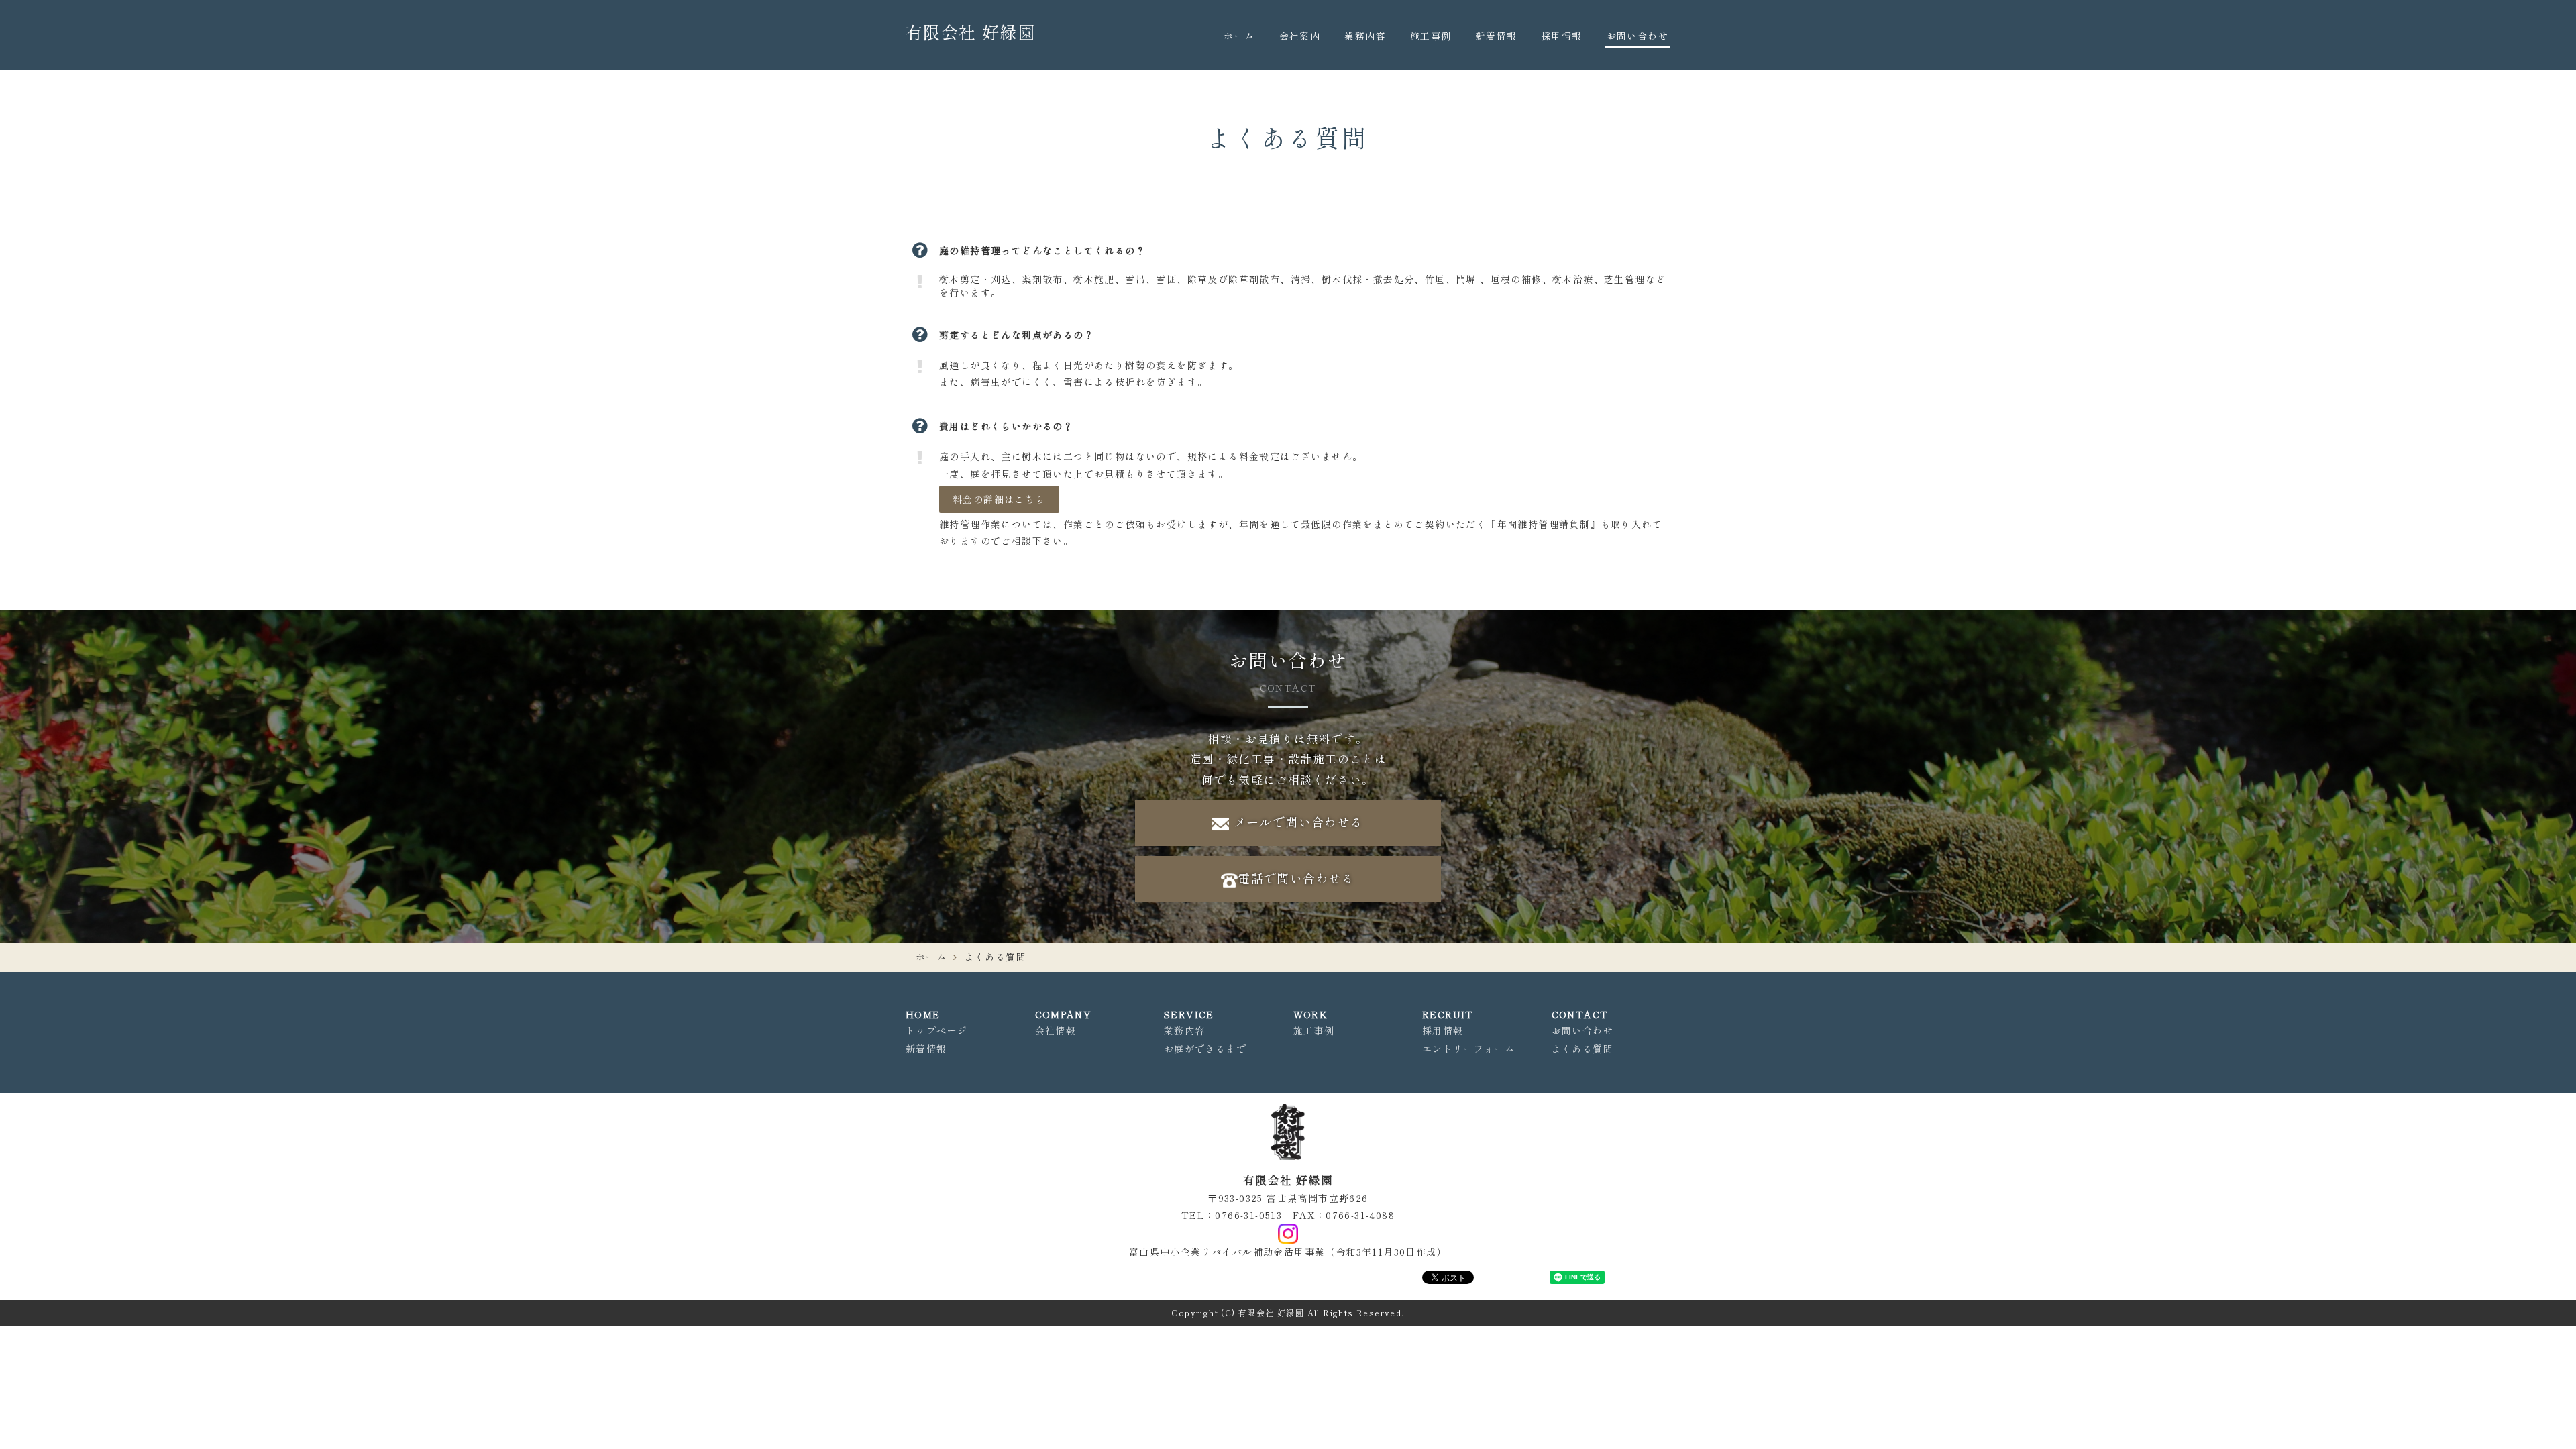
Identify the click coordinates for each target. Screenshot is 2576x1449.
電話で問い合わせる (1296, 878)
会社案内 (1300, 36)
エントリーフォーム (1469, 1049)
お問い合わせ (1638, 36)
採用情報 (1562, 36)
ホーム (1239, 36)
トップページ (936, 1030)
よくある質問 (1582, 1049)
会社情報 (1056, 1030)
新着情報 (1496, 36)
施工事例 (1431, 36)
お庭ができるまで (1205, 1049)
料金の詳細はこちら (999, 499)
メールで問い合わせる (1296, 822)
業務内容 (1365, 36)
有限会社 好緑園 (970, 32)
